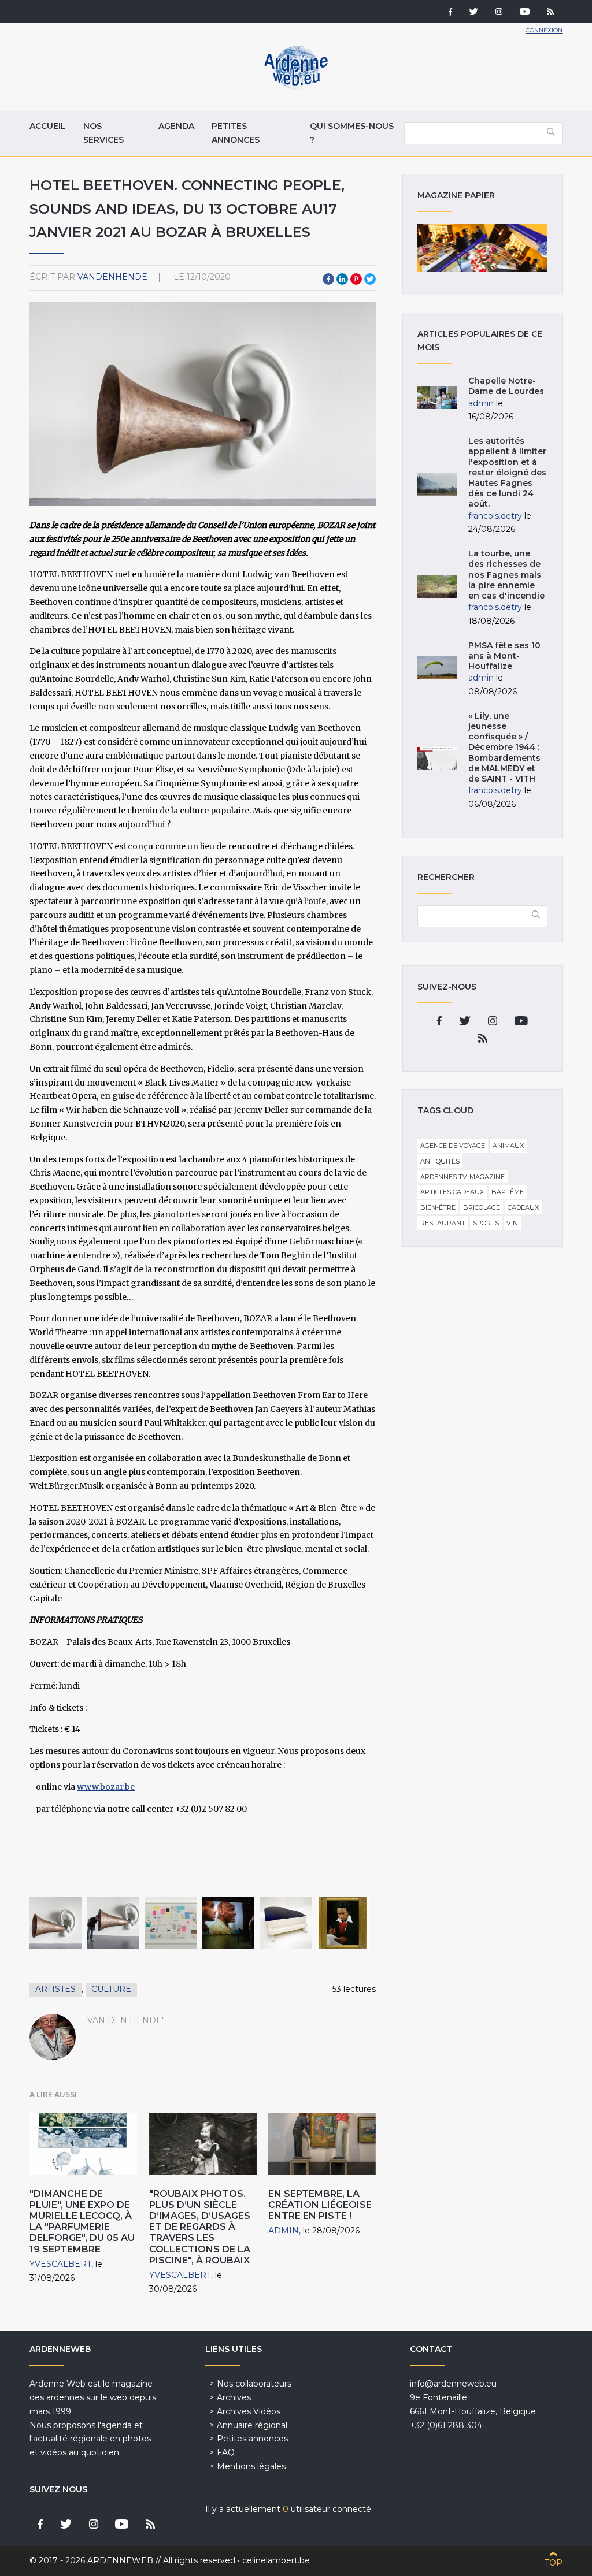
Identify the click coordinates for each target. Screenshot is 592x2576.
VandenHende (112, 277)
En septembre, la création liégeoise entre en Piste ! (320, 2205)
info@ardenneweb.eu (453, 2384)
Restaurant (443, 1223)
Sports (486, 1223)
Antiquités (440, 1161)
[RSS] (550, 13)
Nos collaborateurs (254, 2384)
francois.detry (495, 516)
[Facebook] (450, 13)
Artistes (55, 1989)
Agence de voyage (453, 1146)
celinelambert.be (276, 2560)
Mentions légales (251, 2466)
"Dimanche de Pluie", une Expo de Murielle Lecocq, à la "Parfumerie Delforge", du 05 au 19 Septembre (82, 2222)
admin (284, 2231)
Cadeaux (523, 1207)
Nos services (103, 133)
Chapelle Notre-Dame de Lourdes (506, 386)
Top (554, 2563)
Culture (111, 1989)
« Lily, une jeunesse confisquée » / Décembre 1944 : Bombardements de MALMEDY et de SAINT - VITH (504, 747)
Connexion (544, 30)
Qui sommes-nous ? (352, 133)
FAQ (226, 2452)
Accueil (48, 126)
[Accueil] (296, 87)
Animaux (508, 1146)
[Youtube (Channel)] (525, 13)
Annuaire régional (252, 2425)
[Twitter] (474, 13)
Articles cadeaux (452, 1192)
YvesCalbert (60, 2264)
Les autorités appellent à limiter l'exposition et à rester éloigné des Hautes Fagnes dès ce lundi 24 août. (507, 472)
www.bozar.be (106, 1787)
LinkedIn (342, 279)
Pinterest (356, 279)
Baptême (508, 1192)
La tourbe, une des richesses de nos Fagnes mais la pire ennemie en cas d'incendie (506, 575)
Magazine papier (482, 248)
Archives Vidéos (249, 2411)
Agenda (176, 126)
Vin (512, 1223)
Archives (234, 2397)
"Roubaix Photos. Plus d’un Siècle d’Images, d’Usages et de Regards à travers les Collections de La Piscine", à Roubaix (200, 2227)
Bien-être (438, 1207)
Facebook (328, 279)
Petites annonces (236, 133)
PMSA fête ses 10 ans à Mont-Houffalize (504, 656)
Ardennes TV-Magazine (462, 1177)
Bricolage (482, 1207)
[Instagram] (499, 13)
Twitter (370, 279)
